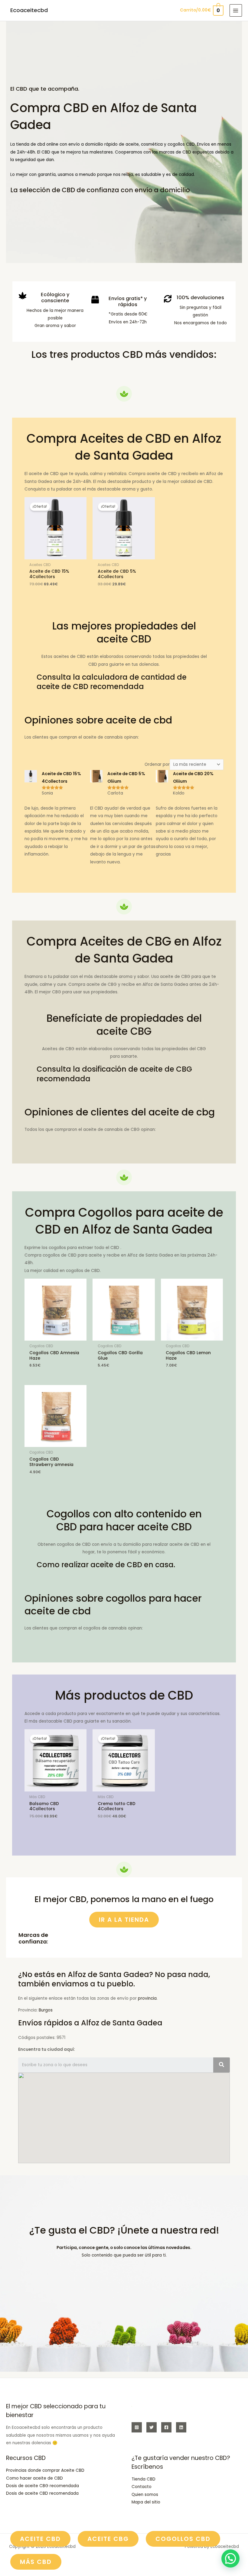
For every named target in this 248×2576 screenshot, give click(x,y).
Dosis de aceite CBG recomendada (42, 2486)
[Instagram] (137, 2427)
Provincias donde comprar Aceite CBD (45, 2470)
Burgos (46, 2010)
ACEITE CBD (40, 2539)
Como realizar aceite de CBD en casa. (106, 1565)
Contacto (142, 2487)
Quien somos (145, 2495)
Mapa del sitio (146, 2502)
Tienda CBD (144, 2479)
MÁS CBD (36, 2562)
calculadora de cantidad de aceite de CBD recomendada (112, 682)
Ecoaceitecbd (29, 10)
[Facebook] (166, 2427)
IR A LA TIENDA (124, 1920)
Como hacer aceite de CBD (34, 2478)
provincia (147, 1998)
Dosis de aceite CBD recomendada (42, 2493)
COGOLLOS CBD (183, 2539)
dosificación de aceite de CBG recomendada (114, 1074)
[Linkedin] (181, 2427)
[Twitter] (152, 2427)
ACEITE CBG (108, 2539)
